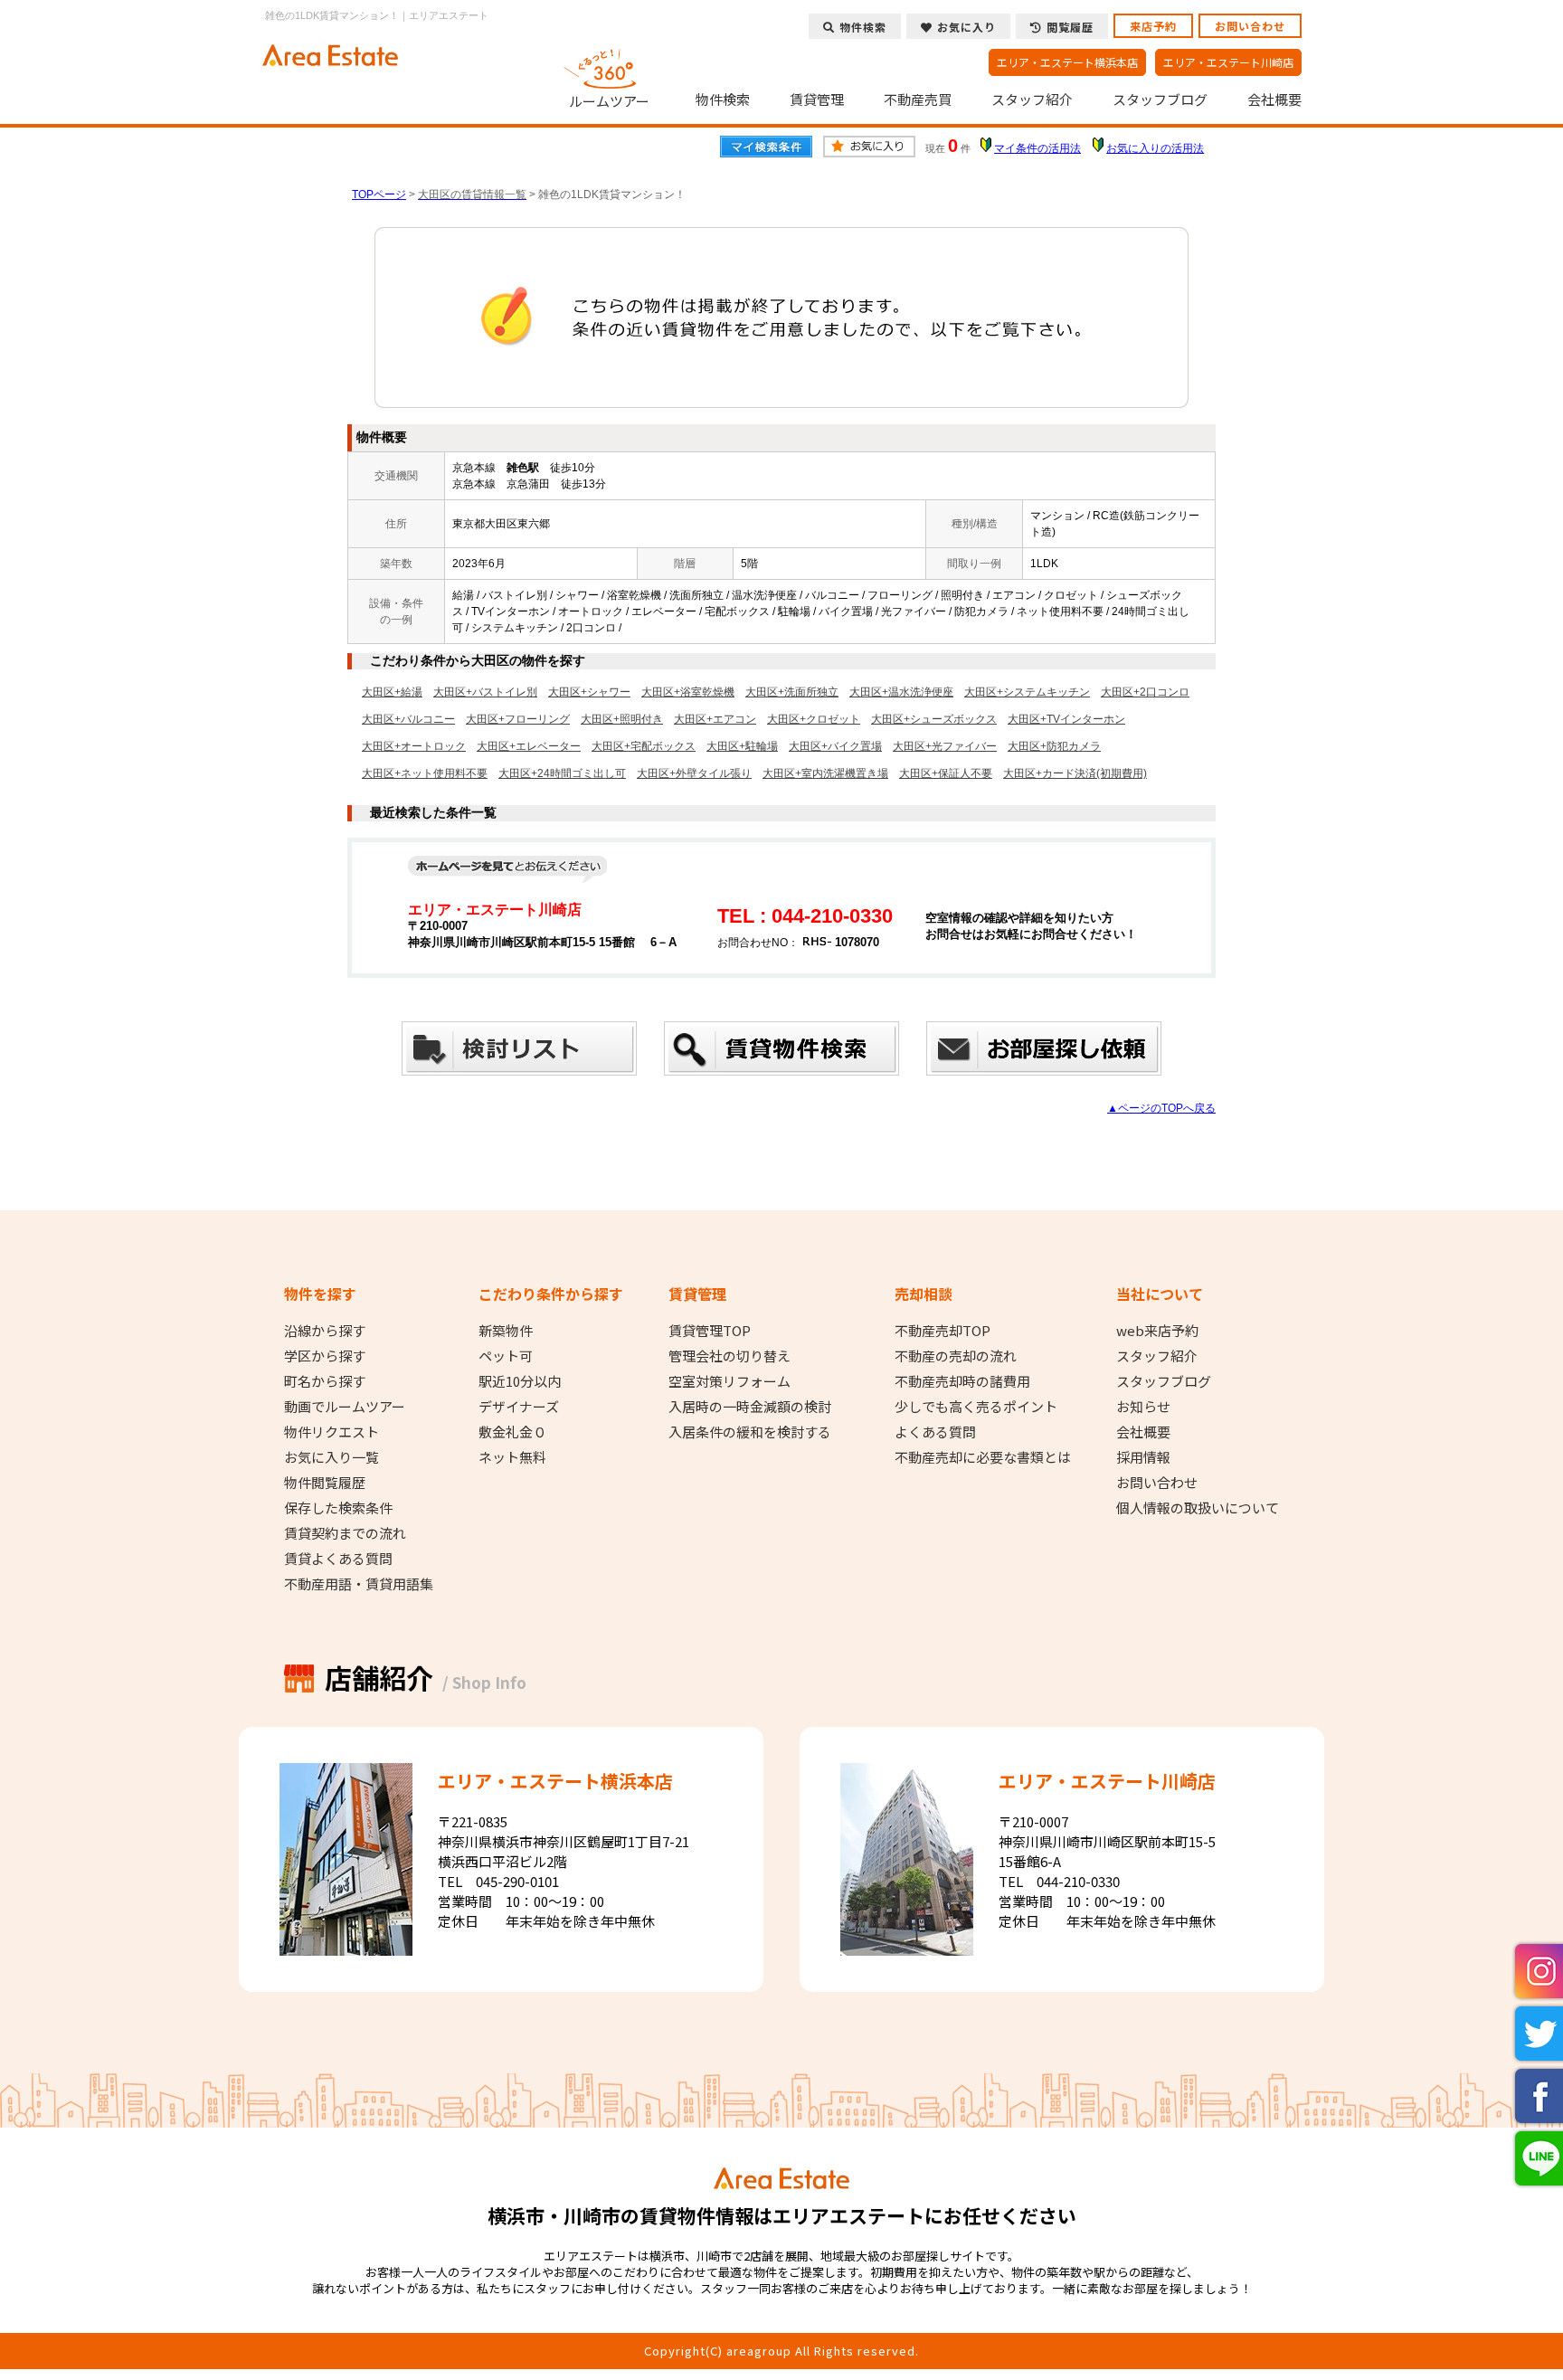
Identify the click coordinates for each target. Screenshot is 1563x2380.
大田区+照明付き (622, 719)
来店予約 (1153, 26)
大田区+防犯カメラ (1054, 746)
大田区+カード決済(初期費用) (1075, 773)
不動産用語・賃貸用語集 (359, 1584)
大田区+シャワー (589, 692)
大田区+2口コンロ (1145, 692)
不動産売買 (918, 100)
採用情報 (1143, 1457)
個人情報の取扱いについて (1198, 1508)
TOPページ (379, 194)
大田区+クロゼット (814, 719)
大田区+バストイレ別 (485, 692)
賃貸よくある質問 (338, 1559)
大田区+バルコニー (408, 719)
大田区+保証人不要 (946, 773)
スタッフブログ (1160, 100)
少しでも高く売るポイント (976, 1407)
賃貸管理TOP (710, 1331)
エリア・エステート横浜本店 (1067, 62)
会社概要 (1274, 100)
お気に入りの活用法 (1155, 148)
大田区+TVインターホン (1066, 719)
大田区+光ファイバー (945, 746)
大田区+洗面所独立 (792, 692)
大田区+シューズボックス (934, 719)
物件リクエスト (332, 1432)
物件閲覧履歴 (325, 1483)
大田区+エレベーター (529, 746)
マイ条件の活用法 (1037, 148)
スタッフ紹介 (1032, 100)
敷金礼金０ (512, 1432)
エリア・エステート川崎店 (1228, 62)
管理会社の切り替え (729, 1356)
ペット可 (506, 1356)
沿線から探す (325, 1331)
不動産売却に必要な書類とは (983, 1457)
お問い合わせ (1250, 26)
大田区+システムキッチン (1027, 692)
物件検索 (723, 100)
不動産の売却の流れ (956, 1356)
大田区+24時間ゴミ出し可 (562, 773)
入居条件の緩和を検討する (750, 1432)
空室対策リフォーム (729, 1381)
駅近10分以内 (520, 1381)
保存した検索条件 (338, 1508)
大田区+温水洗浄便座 (901, 692)
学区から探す (325, 1356)
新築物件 (506, 1331)
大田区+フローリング (518, 719)
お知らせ (1143, 1407)
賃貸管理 (817, 100)
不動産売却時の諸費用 (962, 1381)
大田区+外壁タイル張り (694, 773)
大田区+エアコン (715, 719)
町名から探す (325, 1381)
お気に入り (966, 27)
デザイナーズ (519, 1407)
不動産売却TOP (943, 1331)
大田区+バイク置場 (835, 746)
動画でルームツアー (345, 1407)
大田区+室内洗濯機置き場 (825, 773)
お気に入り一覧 (332, 1457)
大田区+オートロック (414, 746)
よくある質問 (935, 1432)
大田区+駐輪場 (742, 746)
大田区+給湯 (392, 692)
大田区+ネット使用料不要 (425, 773)
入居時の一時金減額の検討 (750, 1407)
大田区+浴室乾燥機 (688, 692)
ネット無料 (512, 1457)
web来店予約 (1157, 1331)
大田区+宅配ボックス (644, 746)
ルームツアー (609, 100)
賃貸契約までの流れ (345, 1533)
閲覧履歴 (1070, 27)
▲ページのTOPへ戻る (1161, 1108)
